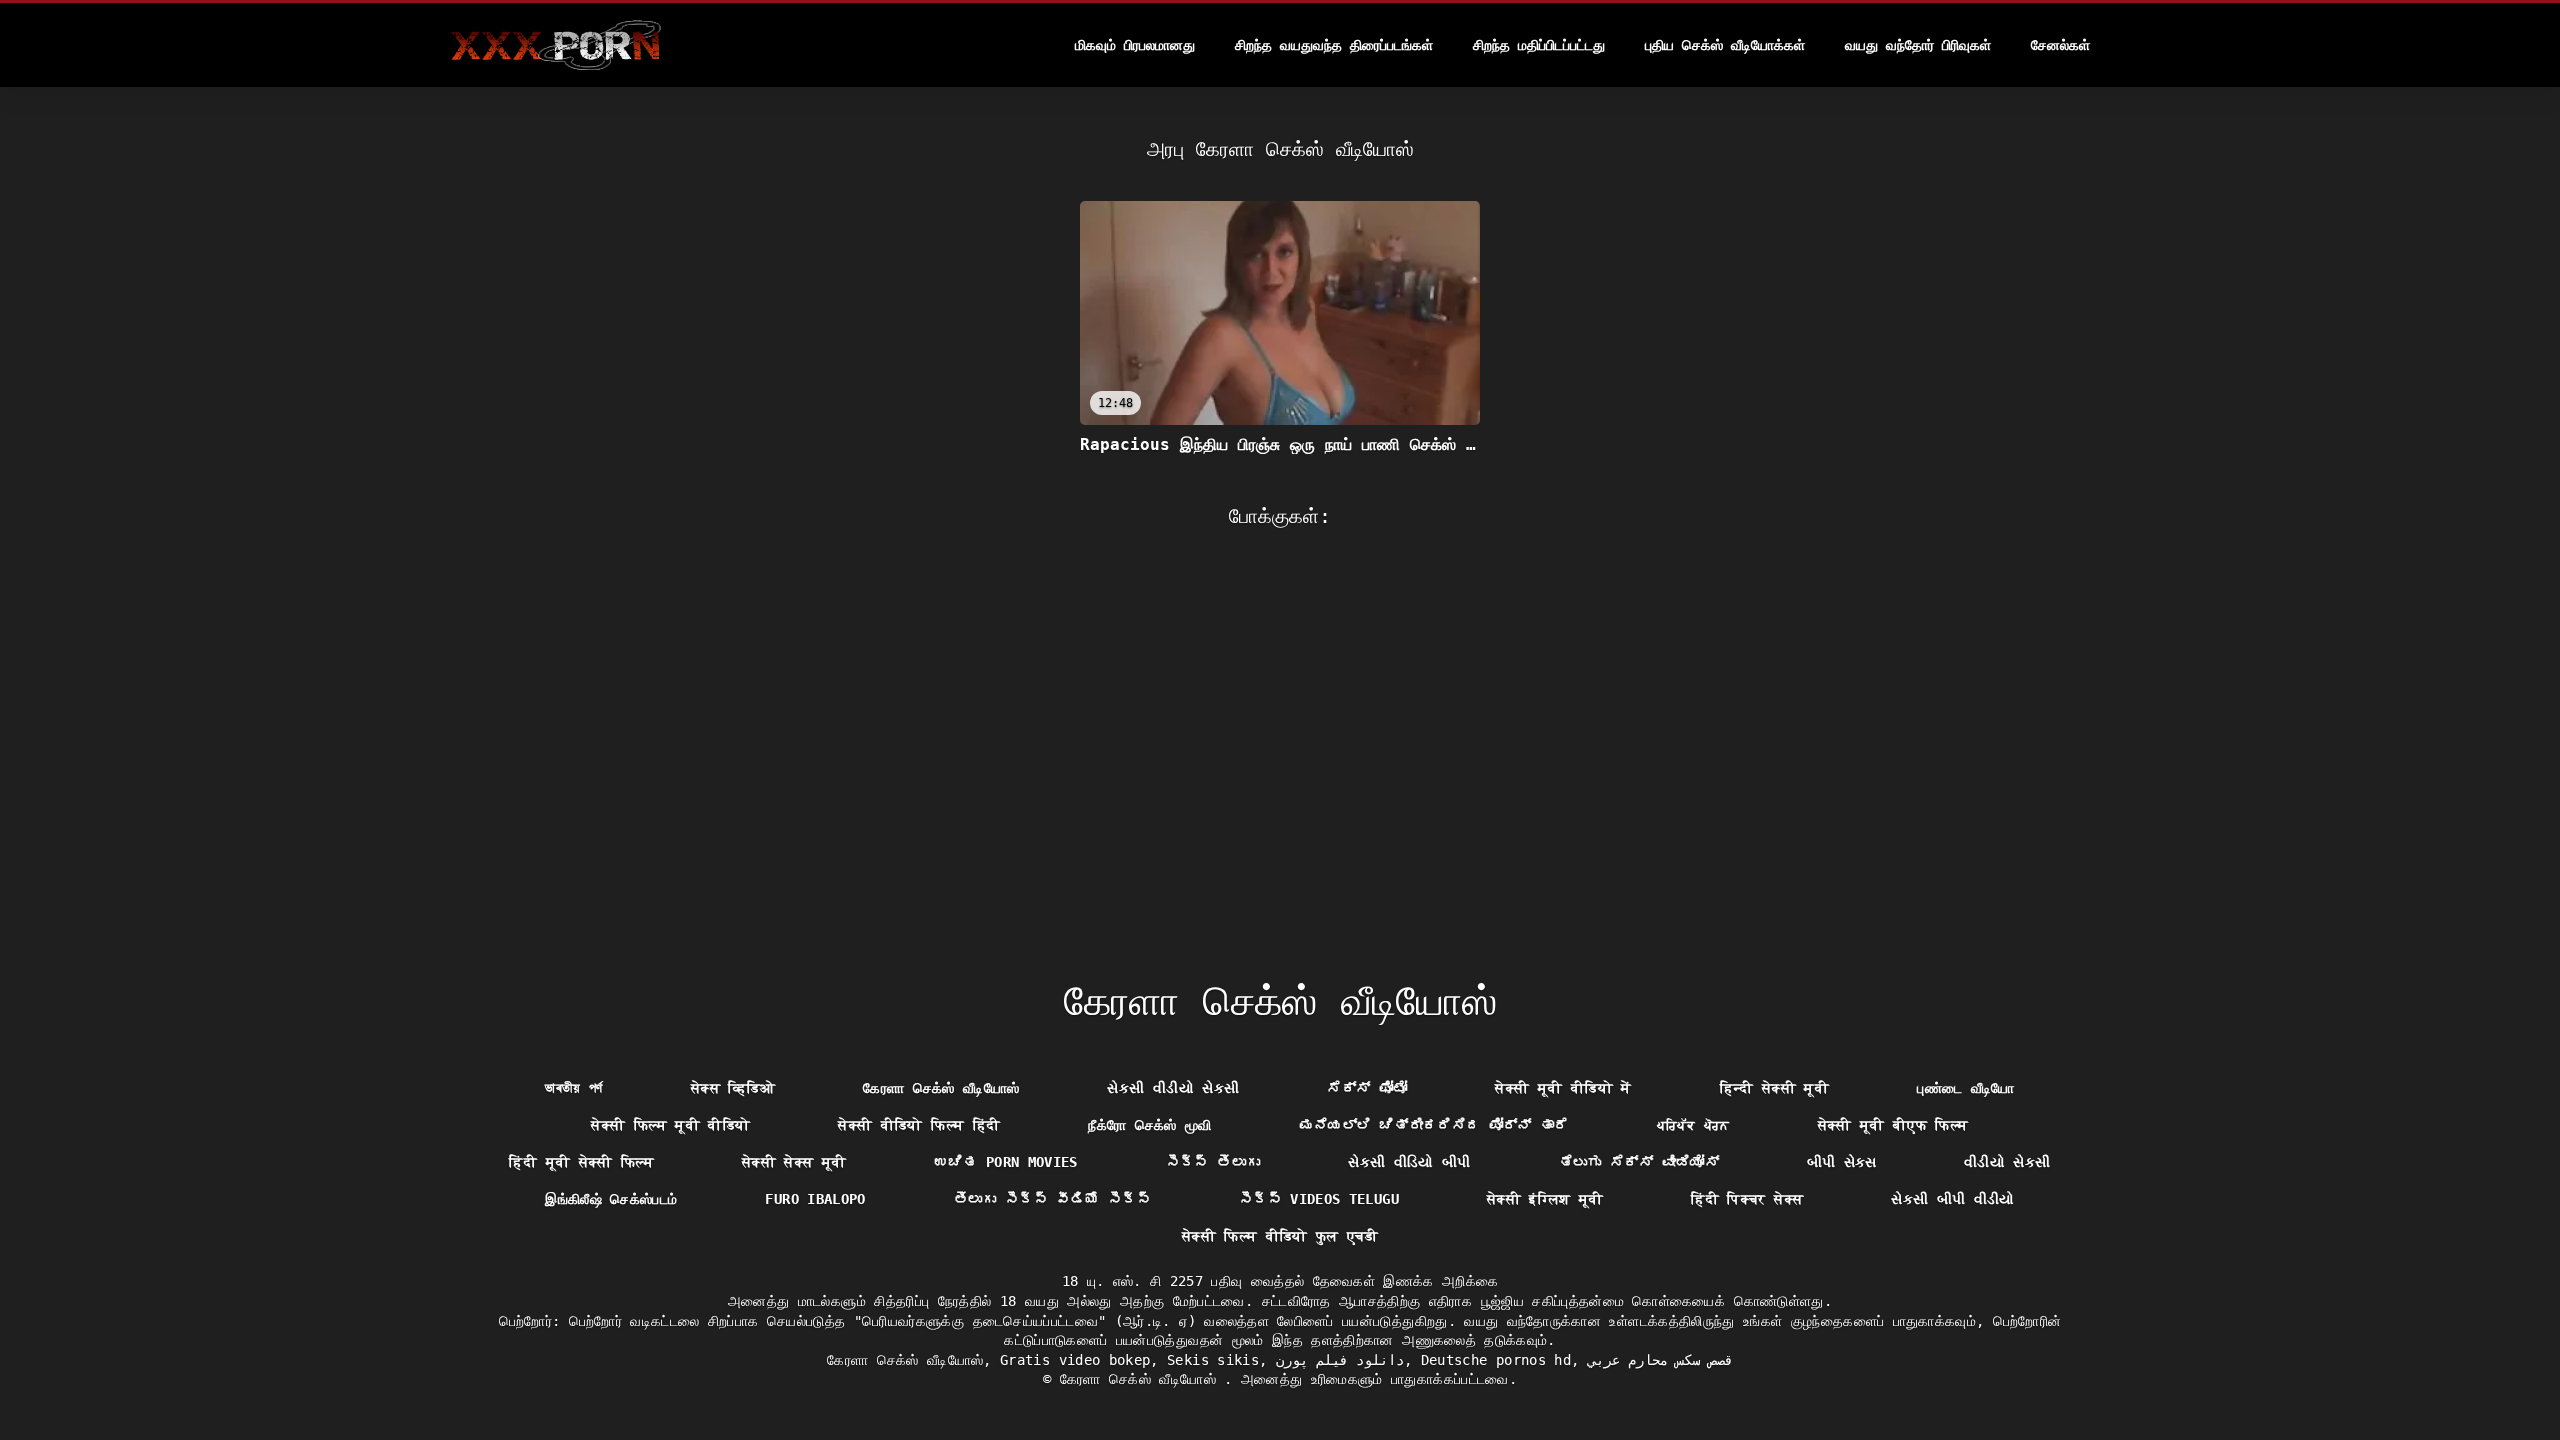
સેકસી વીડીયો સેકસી (1173, 1088)
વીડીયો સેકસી (2007, 1162)
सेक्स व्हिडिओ (733, 1088)
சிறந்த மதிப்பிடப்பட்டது (1539, 45)
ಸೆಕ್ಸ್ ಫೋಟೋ (1367, 1088)
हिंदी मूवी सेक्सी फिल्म (581, 1162)
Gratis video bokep (1075, 1360)
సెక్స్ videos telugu (1319, 1199)
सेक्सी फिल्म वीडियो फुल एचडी (1280, 1236)
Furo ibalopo (815, 1199)
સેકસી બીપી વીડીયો (1953, 1199)
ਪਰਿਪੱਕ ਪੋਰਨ (1693, 1125)
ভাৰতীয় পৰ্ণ (573, 1088)
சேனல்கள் (2060, 45)
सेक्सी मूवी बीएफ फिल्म (1893, 1125)
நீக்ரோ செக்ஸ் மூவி (1150, 1125)
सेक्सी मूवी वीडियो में (1563, 1088)
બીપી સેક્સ (1841, 1162)
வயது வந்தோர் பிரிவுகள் (1918, 45)
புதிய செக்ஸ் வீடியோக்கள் (1725, 45)
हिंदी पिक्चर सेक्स (1747, 1199)
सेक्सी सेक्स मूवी (794, 1162)
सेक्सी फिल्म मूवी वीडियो (670, 1125)
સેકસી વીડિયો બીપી (1409, 1162)
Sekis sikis (1213, 1360)
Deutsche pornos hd (1496, 1360)
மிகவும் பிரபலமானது (1135, 45)
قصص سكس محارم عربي (1660, 1360)
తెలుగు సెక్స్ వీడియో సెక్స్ (1052, 1199)
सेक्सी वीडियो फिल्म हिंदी (919, 1125)
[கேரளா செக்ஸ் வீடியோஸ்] (555, 45)
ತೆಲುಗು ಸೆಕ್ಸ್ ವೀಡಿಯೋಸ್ (1639, 1162)
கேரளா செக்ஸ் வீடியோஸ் (941, 1088)
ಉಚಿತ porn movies (1006, 1162)
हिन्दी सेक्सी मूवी (1775, 1088)
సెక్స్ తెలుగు (1213, 1162)
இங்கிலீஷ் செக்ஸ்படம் (611, 1199)
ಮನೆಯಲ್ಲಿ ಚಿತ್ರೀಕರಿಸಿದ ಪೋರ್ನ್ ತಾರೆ (1434, 1125)
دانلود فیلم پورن (1340, 1360)
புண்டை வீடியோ (1965, 1088)
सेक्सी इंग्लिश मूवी (1545, 1199)
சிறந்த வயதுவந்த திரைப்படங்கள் (1334, 45)
